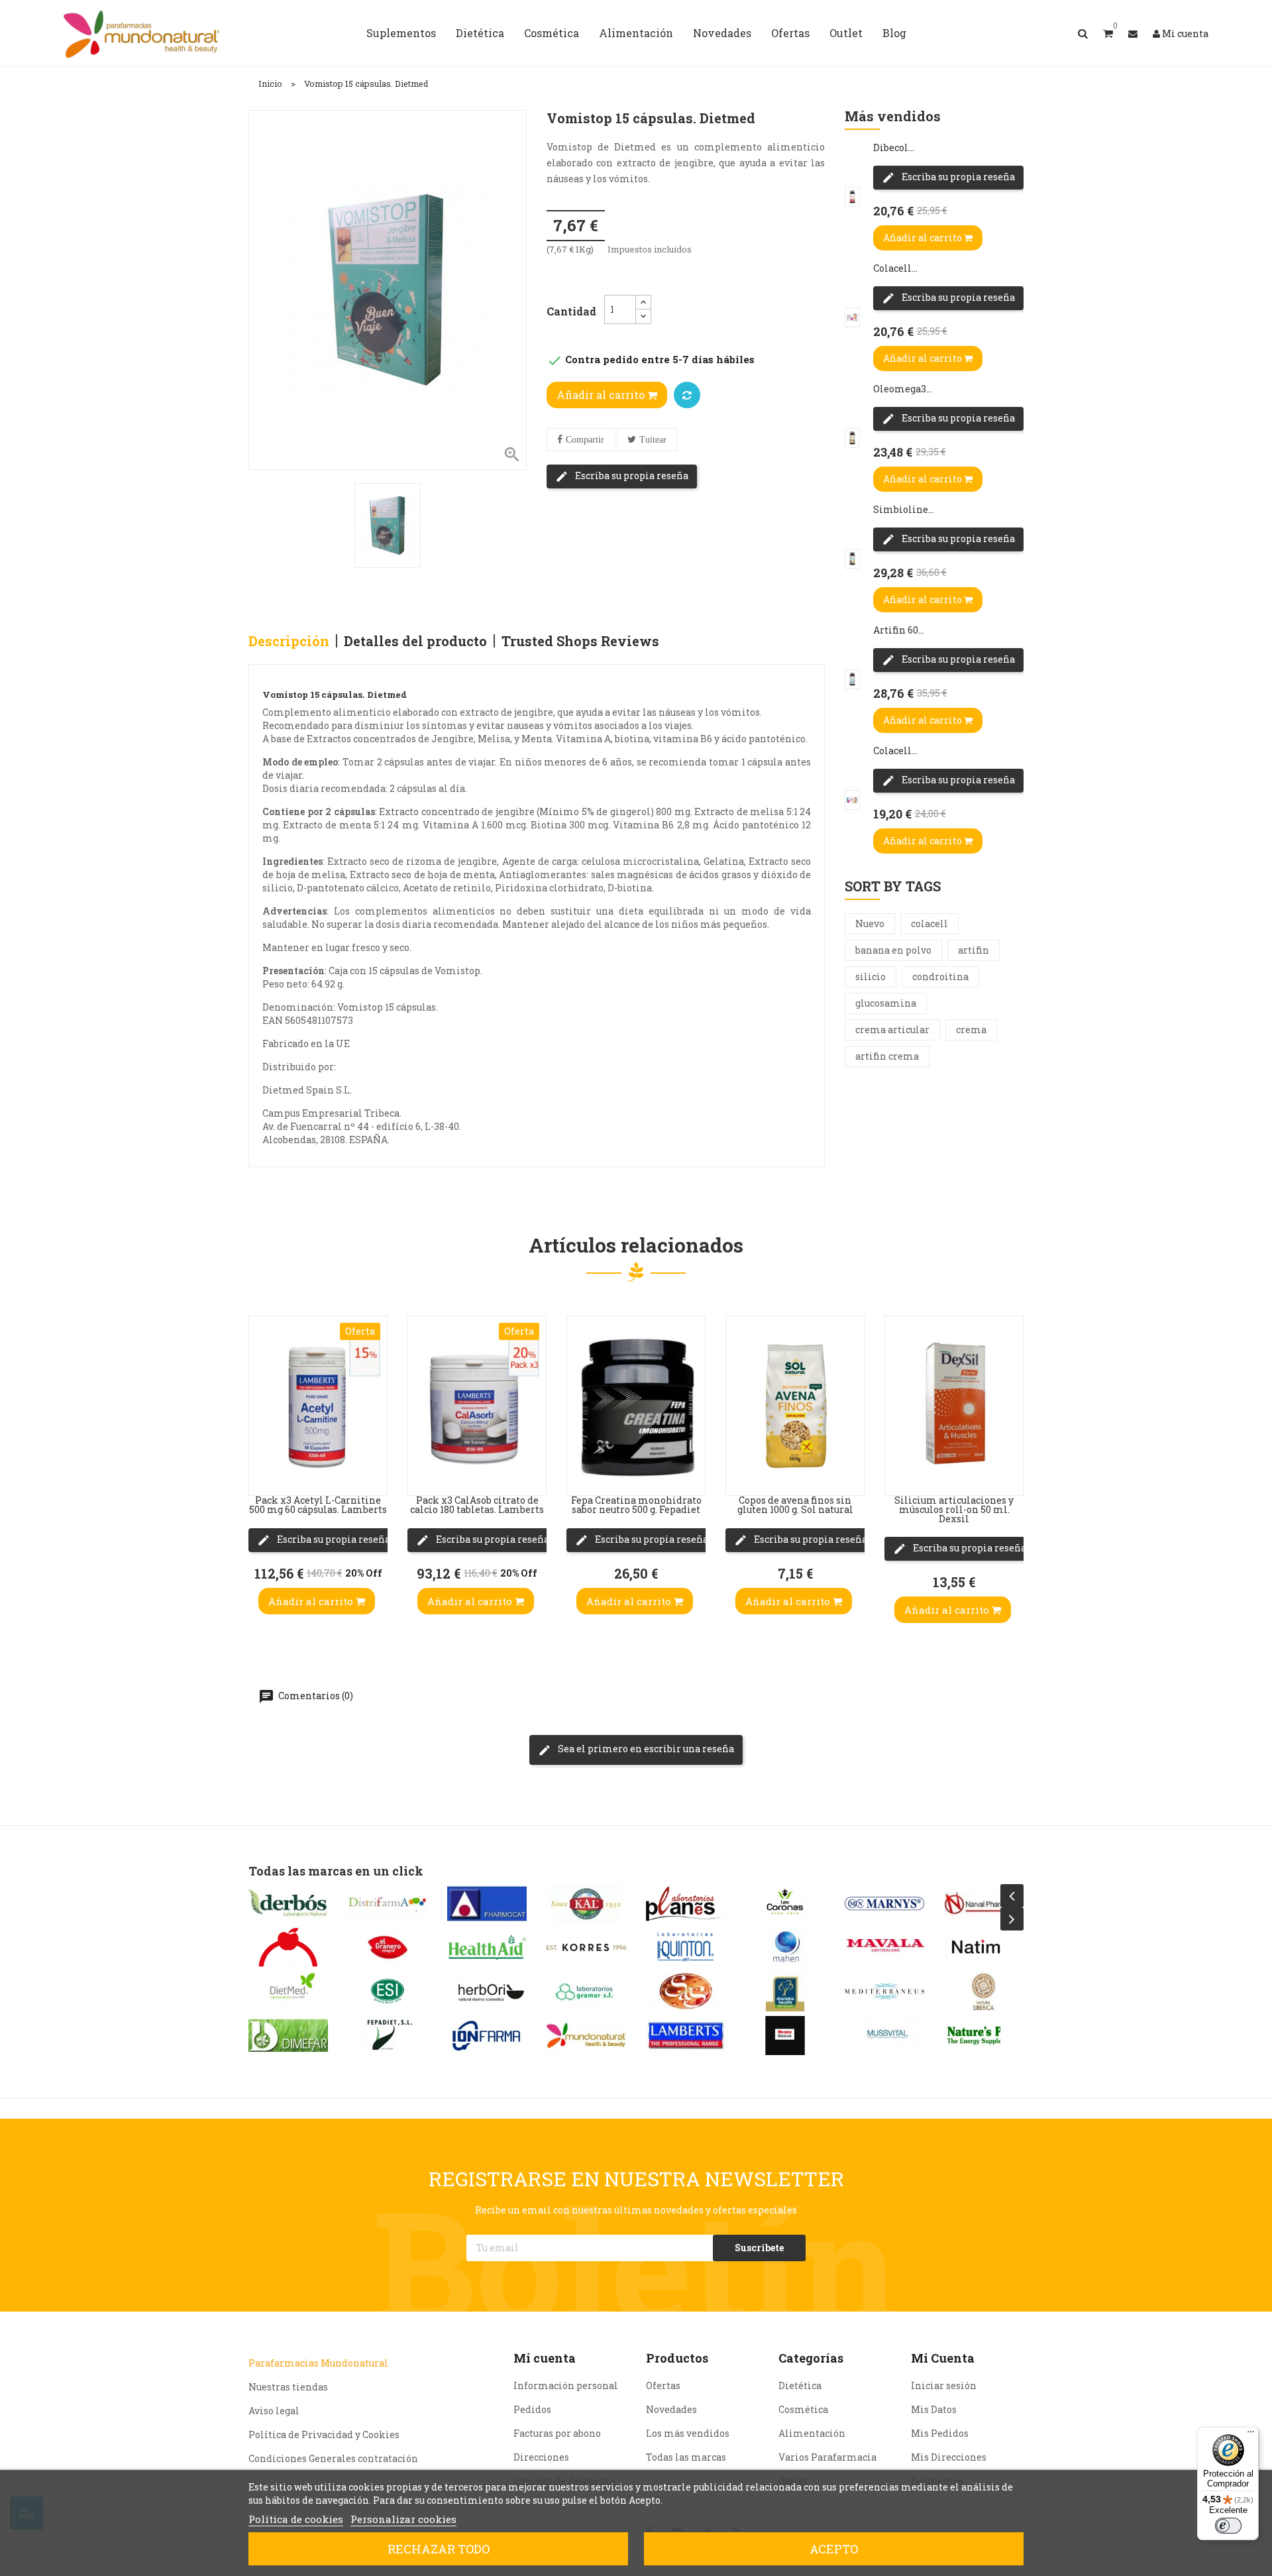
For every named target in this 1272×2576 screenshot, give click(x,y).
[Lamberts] (686, 2036)
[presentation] (1012, 1896)
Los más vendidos (688, 2433)
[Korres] (586, 1947)
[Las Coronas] (785, 1904)
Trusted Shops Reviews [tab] (580, 641)
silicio (871, 977)
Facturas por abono (557, 2433)
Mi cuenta (545, 2358)
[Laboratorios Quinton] (686, 1947)
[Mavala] (884, 1947)
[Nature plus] (984, 2036)
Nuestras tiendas (288, 2387)
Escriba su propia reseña (631, 476)
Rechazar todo (439, 2549)
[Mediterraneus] (884, 1991)
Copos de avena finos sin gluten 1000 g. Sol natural (795, 1505)
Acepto (834, 2549)
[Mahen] (785, 1947)
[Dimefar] (288, 2036)
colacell (929, 924)
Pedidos (532, 2409)
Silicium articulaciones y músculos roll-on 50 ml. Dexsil (954, 1509)
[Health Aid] (487, 1947)
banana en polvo (893, 950)
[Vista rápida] (262, 1389)
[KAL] (586, 1904)
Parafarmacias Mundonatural (318, 2363)
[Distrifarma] (388, 1904)
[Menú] (1251, 2435)
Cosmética (803, 2409)
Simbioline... (904, 509)
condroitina (940, 977)
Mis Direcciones (949, 2457)
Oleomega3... (903, 389)
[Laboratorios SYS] (686, 1991)
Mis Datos (934, 2409)
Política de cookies (296, 2519)
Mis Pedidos (940, 2433)
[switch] (1228, 2526)
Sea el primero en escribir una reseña (645, 1749)
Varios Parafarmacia (827, 2457)
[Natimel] (984, 1947)
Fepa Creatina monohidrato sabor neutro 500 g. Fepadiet (636, 1505)
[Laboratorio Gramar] (586, 1991)
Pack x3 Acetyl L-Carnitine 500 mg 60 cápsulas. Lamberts (318, 1505)
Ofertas (663, 2385)
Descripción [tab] (289, 641)
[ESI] (388, 1991)
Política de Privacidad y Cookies (324, 2435)
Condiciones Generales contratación (333, 2458)
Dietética (800, 2385)
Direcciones (541, 2457)
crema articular (892, 1030)
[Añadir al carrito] (262, 1469)
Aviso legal (274, 2411)
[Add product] (687, 395)
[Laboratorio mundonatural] (586, 2036)
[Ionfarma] (487, 2036)
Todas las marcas (686, 2457)
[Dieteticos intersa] (288, 1947)
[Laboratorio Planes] (686, 1904)
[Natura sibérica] (984, 1991)
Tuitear (653, 440)
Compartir (585, 440)
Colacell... (895, 268)
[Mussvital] (884, 2036)
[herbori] (487, 1991)
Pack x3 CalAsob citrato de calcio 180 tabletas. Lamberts (477, 1505)
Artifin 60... (899, 630)
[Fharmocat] (487, 1904)
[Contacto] (1133, 33)
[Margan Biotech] (785, 2036)
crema (971, 1030)
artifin (974, 950)
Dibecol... (894, 147)
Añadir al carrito (602, 395)
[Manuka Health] (785, 1991)
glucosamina (886, 1003)
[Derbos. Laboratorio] (288, 1904)
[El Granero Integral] (388, 1947)
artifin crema (887, 1056)
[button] (1108, 33)
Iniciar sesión (944, 2385)
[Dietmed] (288, 1991)
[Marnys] (884, 1904)
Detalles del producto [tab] (415, 641)
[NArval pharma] (984, 1904)
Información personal (566, 2385)
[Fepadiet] (388, 2036)
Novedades (671, 2409)
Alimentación (812, 2433)
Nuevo (870, 924)
